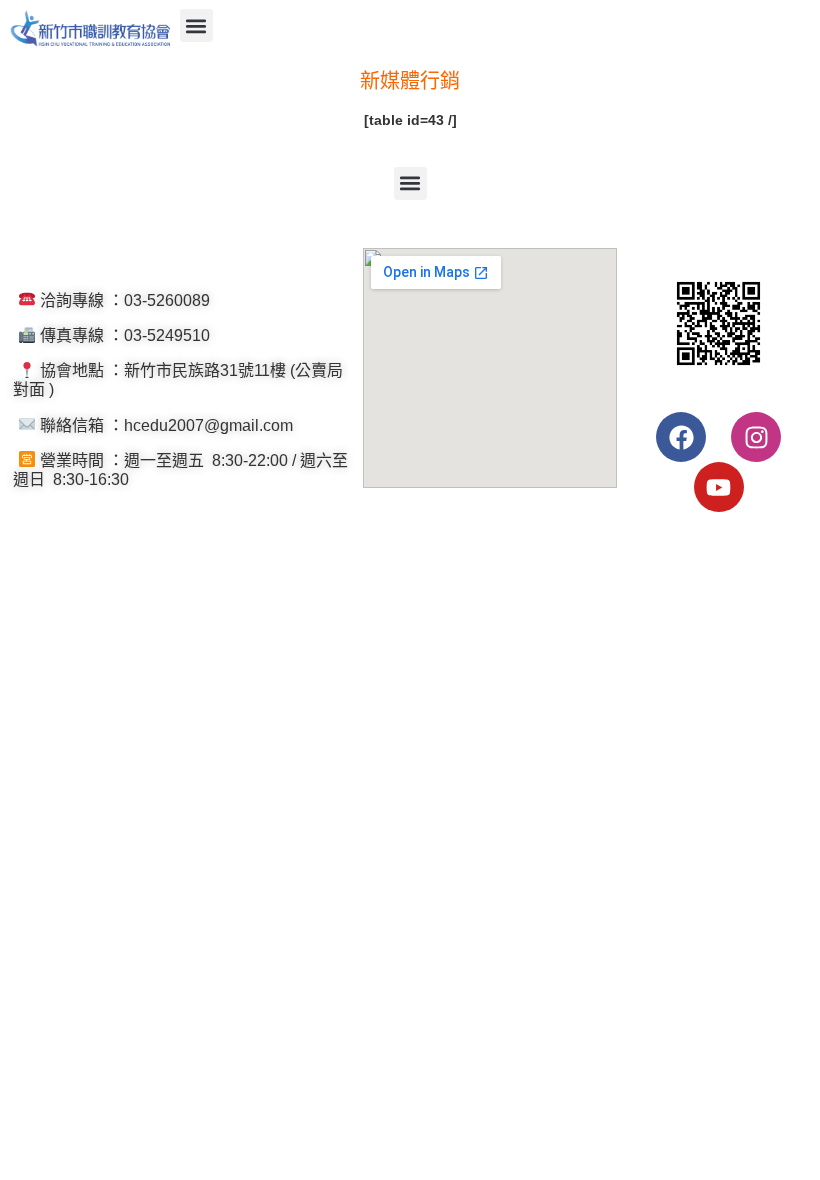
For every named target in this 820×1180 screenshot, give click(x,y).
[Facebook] (681, 437)
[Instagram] (756, 437)
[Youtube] (719, 487)
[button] (196, 25)
